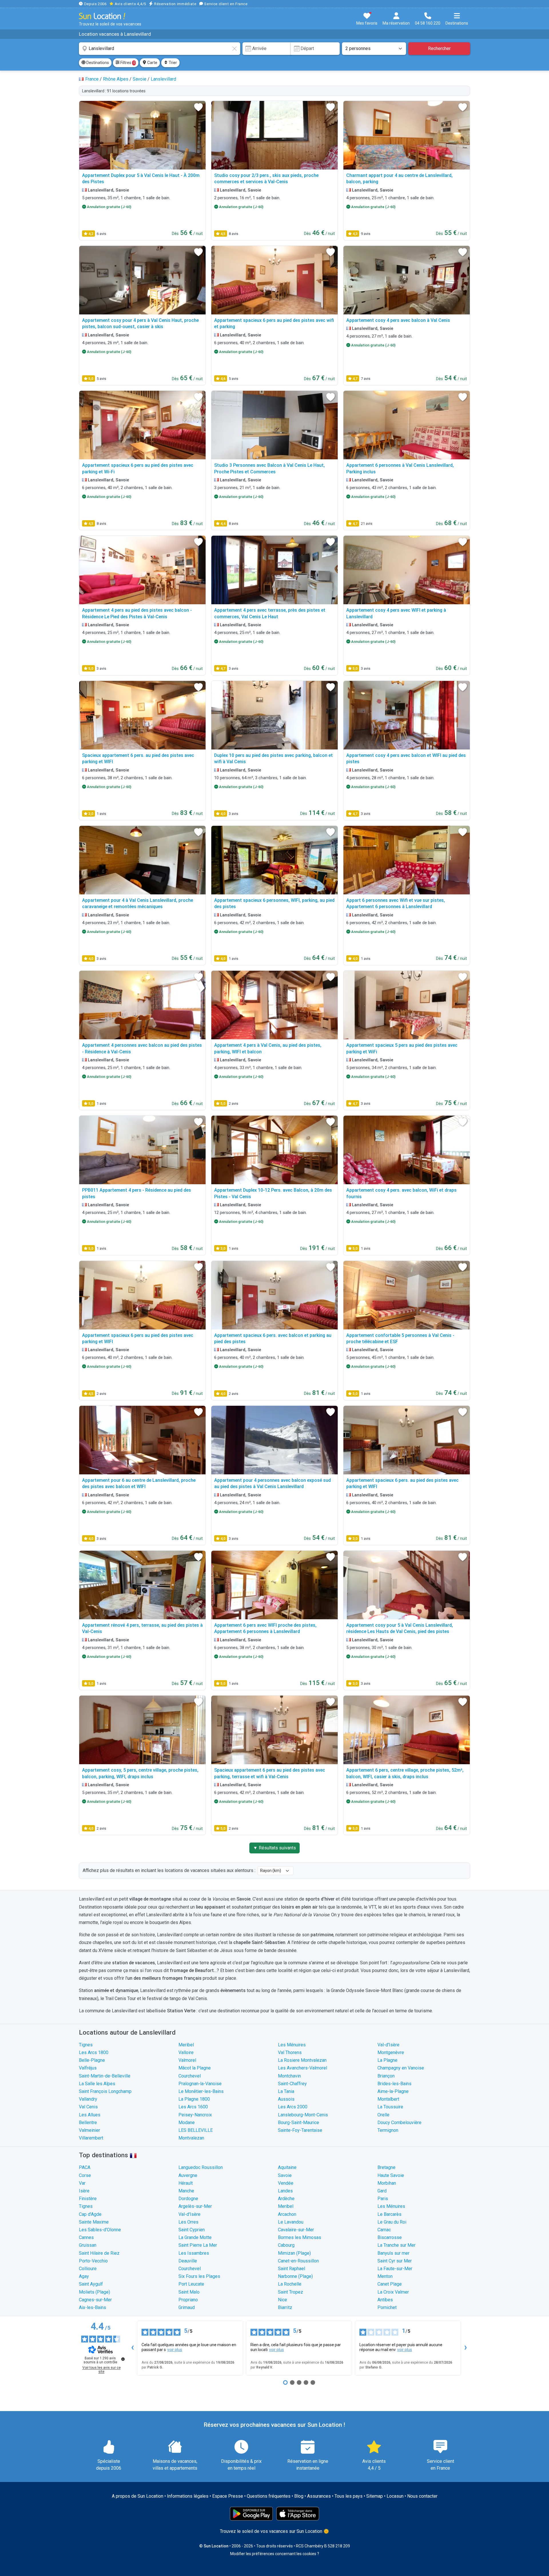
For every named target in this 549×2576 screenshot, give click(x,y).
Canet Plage (390, 2284)
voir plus (175, 2350)
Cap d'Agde (90, 2214)
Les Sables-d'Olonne (100, 2230)
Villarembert (91, 2138)
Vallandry (88, 2099)
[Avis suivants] (466, 2348)
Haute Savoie (391, 2175)
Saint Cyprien (192, 2230)
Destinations (97, 63)
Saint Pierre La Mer (198, 2245)
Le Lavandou (291, 2222)
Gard (382, 2191)
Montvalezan (191, 2138)
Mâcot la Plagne (195, 2068)
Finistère (88, 2199)
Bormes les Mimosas (300, 2237)
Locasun (395, 2496)
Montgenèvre (391, 2052)
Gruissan (88, 2245)
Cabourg (286, 2245)
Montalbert (388, 2099)
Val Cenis (88, 2107)
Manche (186, 2191)
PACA (85, 2167)
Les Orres (188, 2222)
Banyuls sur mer (393, 2253)
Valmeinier (89, 2130)
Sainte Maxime (94, 2222)
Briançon (386, 2076)
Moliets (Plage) (95, 2292)
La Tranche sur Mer (396, 2245)
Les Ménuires (292, 2045)
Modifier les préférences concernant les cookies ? (275, 2554)
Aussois (286, 2099)
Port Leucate (191, 2284)
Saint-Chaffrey (292, 2084)
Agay (84, 2276)
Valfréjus (88, 2068)
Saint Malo (189, 2292)
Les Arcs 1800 (94, 2052)
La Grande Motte (195, 2237)
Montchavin (289, 2076)
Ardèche (286, 2199)
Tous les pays (349, 2496)
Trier (172, 63)
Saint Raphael (292, 2269)
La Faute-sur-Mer (395, 2269)
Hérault (186, 2183)
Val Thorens (290, 2052)
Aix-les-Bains (93, 2307)
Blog (299, 2496)
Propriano (188, 2300)
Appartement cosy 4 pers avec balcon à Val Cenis (398, 320)
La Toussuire (390, 2107)
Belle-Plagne (92, 2060)
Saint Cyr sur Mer (395, 2261)
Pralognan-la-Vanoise (200, 2084)
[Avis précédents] (132, 2348)
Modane (187, 2123)
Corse (85, 2175)
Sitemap (375, 2496)
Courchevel (190, 2076)
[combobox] (160, 49)
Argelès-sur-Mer (195, 2206)
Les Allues (90, 2115)
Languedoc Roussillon (201, 2167)
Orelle (383, 2115)
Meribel (186, 2045)
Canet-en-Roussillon (298, 2261)
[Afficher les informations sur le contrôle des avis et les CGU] (123, 2359)
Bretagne (386, 2167)
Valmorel (187, 2060)
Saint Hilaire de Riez (99, 2253)
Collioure (88, 2269)
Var (82, 2183)
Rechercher (439, 48)
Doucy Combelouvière (399, 2123)
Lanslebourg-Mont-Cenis (303, 2115)
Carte (152, 63)
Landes (285, 2191)
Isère (84, 2191)
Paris (383, 2199)
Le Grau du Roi (392, 2222)
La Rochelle (290, 2284)
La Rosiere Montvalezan (302, 2060)
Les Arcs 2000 (293, 2107)
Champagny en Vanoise (401, 2068)
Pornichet (387, 2307)
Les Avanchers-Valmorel (303, 2068)
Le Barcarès (389, 2214)
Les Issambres (194, 2253)
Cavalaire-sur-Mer (296, 2230)
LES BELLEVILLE (196, 2130)
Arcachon (287, 2214)
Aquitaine (287, 2167)
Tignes (86, 2045)
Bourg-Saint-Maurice (299, 2123)
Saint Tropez (291, 2292)
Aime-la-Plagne (393, 2091)
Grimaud (187, 2307)
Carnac (384, 2230)
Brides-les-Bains (394, 2084)
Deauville (188, 2261)
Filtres (127, 63)
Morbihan (387, 2183)
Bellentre (88, 2123)
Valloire (186, 2052)
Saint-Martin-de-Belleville (105, 2076)
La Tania (286, 2091)
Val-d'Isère (388, 2045)
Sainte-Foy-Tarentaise (300, 2130)
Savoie (285, 2175)
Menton (385, 2276)
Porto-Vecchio (93, 2261)
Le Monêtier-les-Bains (201, 2091)
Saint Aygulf (91, 2284)
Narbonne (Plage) (295, 2276)
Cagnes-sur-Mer (95, 2300)
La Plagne (387, 2060)
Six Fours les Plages (199, 2276)
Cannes (86, 2237)
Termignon (388, 2130)
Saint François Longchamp (105, 2091)
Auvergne (188, 2175)
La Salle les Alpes (97, 2084)
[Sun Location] (102, 16)
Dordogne (188, 2199)
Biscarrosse (390, 2237)
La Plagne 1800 (194, 2099)
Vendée (286, 2183)
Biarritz (285, 2307)
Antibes (385, 2300)
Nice (283, 2300)
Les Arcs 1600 (193, 2107)
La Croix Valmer (393, 2292)
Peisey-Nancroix (195, 2115)
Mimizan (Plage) (294, 2253)
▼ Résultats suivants (274, 1848)
